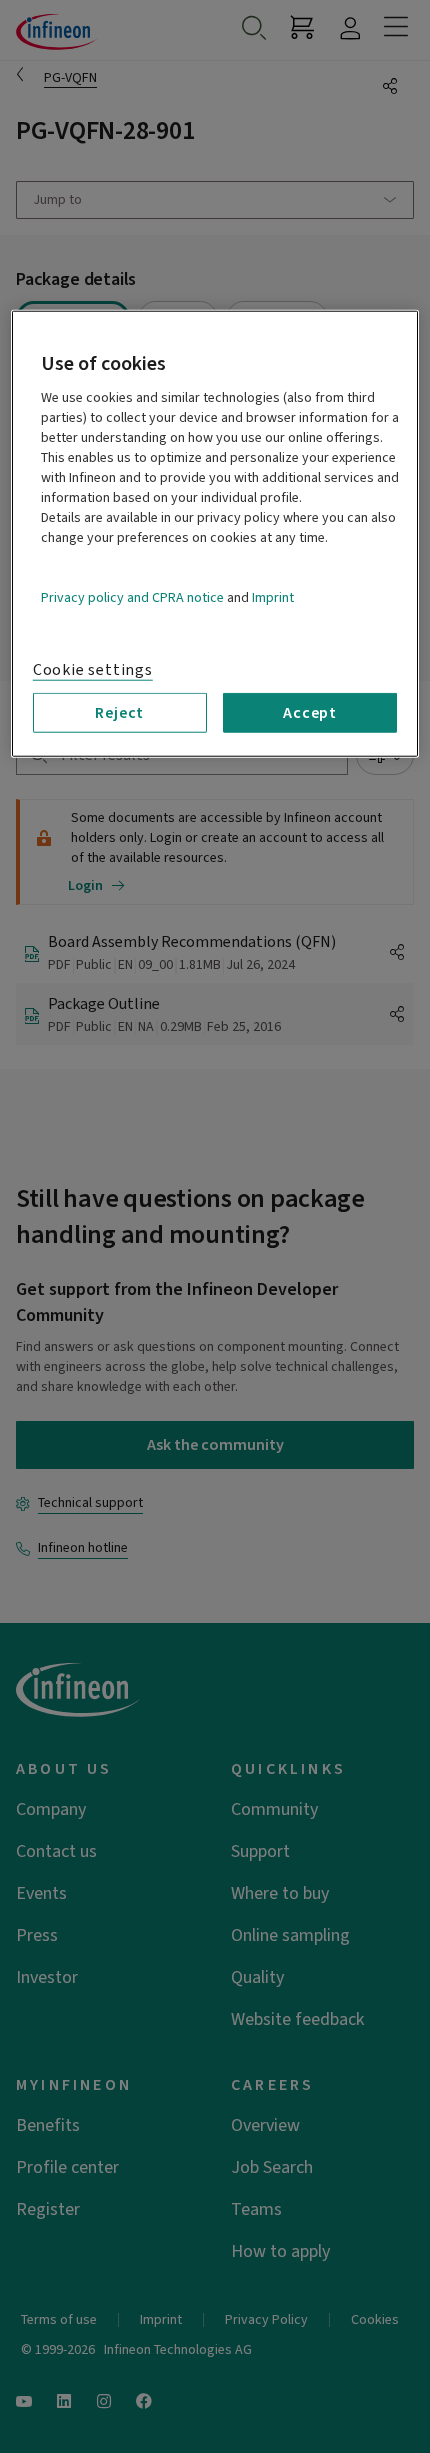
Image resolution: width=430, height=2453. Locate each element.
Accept (310, 713)
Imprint (273, 598)
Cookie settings (93, 670)
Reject (119, 713)
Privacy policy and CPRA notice (132, 598)
